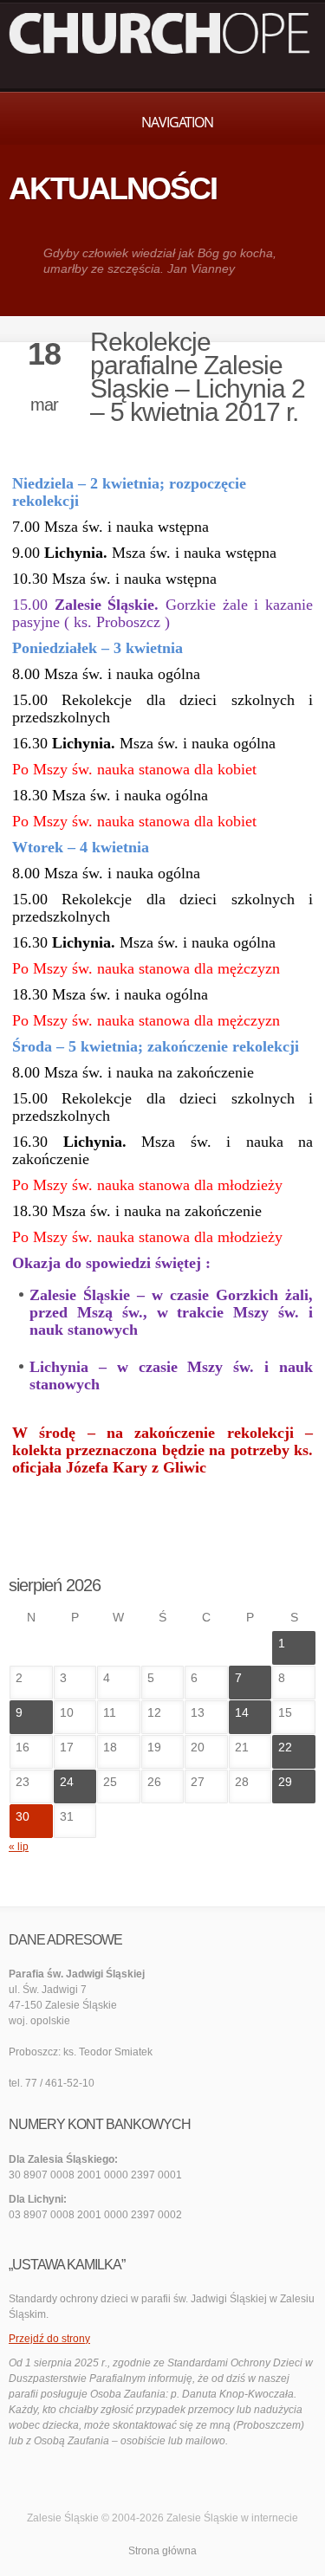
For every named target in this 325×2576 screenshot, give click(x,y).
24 (67, 1782)
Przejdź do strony (49, 2339)
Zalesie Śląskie (202, 2518)
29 (285, 1782)
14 (242, 1712)
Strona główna (162, 2551)
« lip (19, 1847)
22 (285, 1747)
